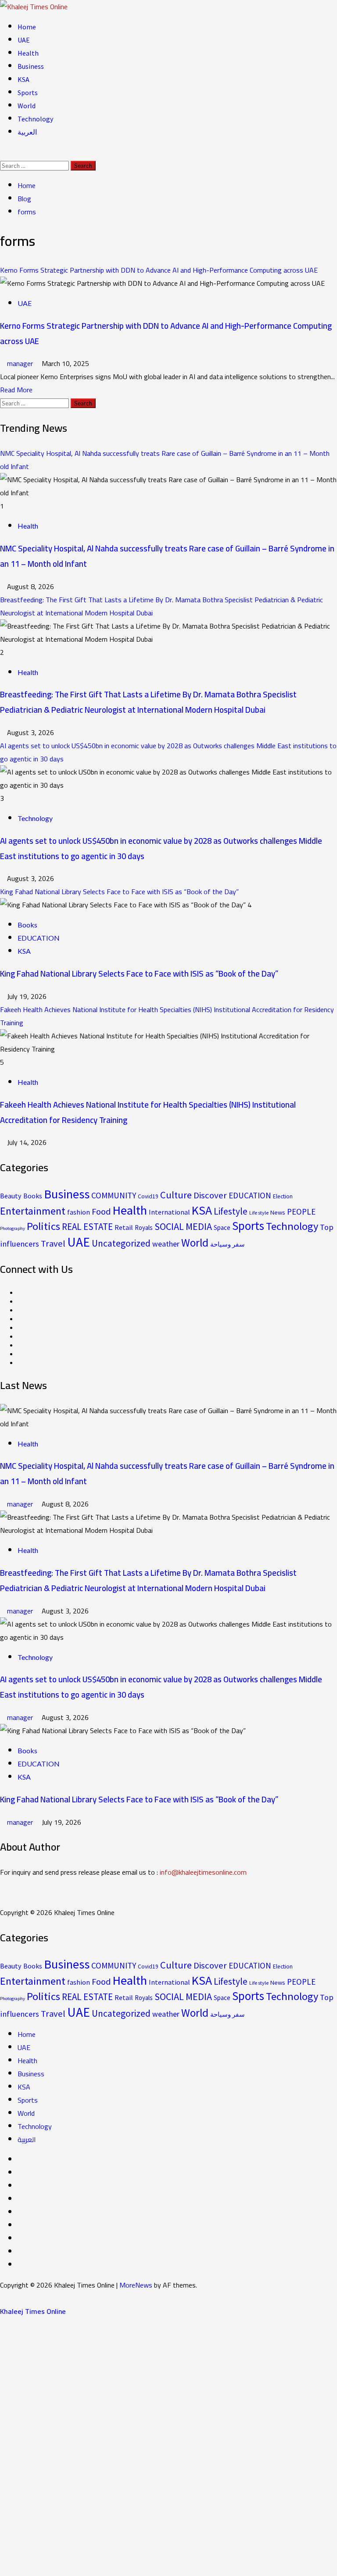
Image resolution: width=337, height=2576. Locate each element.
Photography (13, 1228)
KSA (23, 79)
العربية (27, 132)
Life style (259, 1213)
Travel (53, 1244)
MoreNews (136, 2285)
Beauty (11, 1196)
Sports (28, 92)
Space (222, 1228)
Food (101, 1212)
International (169, 1212)
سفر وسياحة (228, 1244)
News (278, 1212)
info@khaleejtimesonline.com (203, 1872)
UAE (24, 40)
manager (21, 363)
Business (31, 66)
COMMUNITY (114, 1195)
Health (28, 53)
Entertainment (33, 1211)
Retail (124, 1227)
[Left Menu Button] (5, 2298)
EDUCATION (39, 938)
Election (283, 1196)
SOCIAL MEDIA (183, 1226)
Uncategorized (121, 1243)
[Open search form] (3, 152)
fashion (79, 1212)
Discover (210, 1195)
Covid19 (148, 1196)
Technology (35, 119)
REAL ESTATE (87, 1227)
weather (166, 1244)
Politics (43, 1226)
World (27, 106)
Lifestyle (231, 1211)
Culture (176, 1195)
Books (27, 925)
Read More (16, 390)
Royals (144, 1228)
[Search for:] (35, 165)
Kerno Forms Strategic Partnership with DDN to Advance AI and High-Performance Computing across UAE (159, 270)
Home (27, 27)
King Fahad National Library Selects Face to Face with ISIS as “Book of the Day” (119, 892)
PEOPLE (301, 1212)
